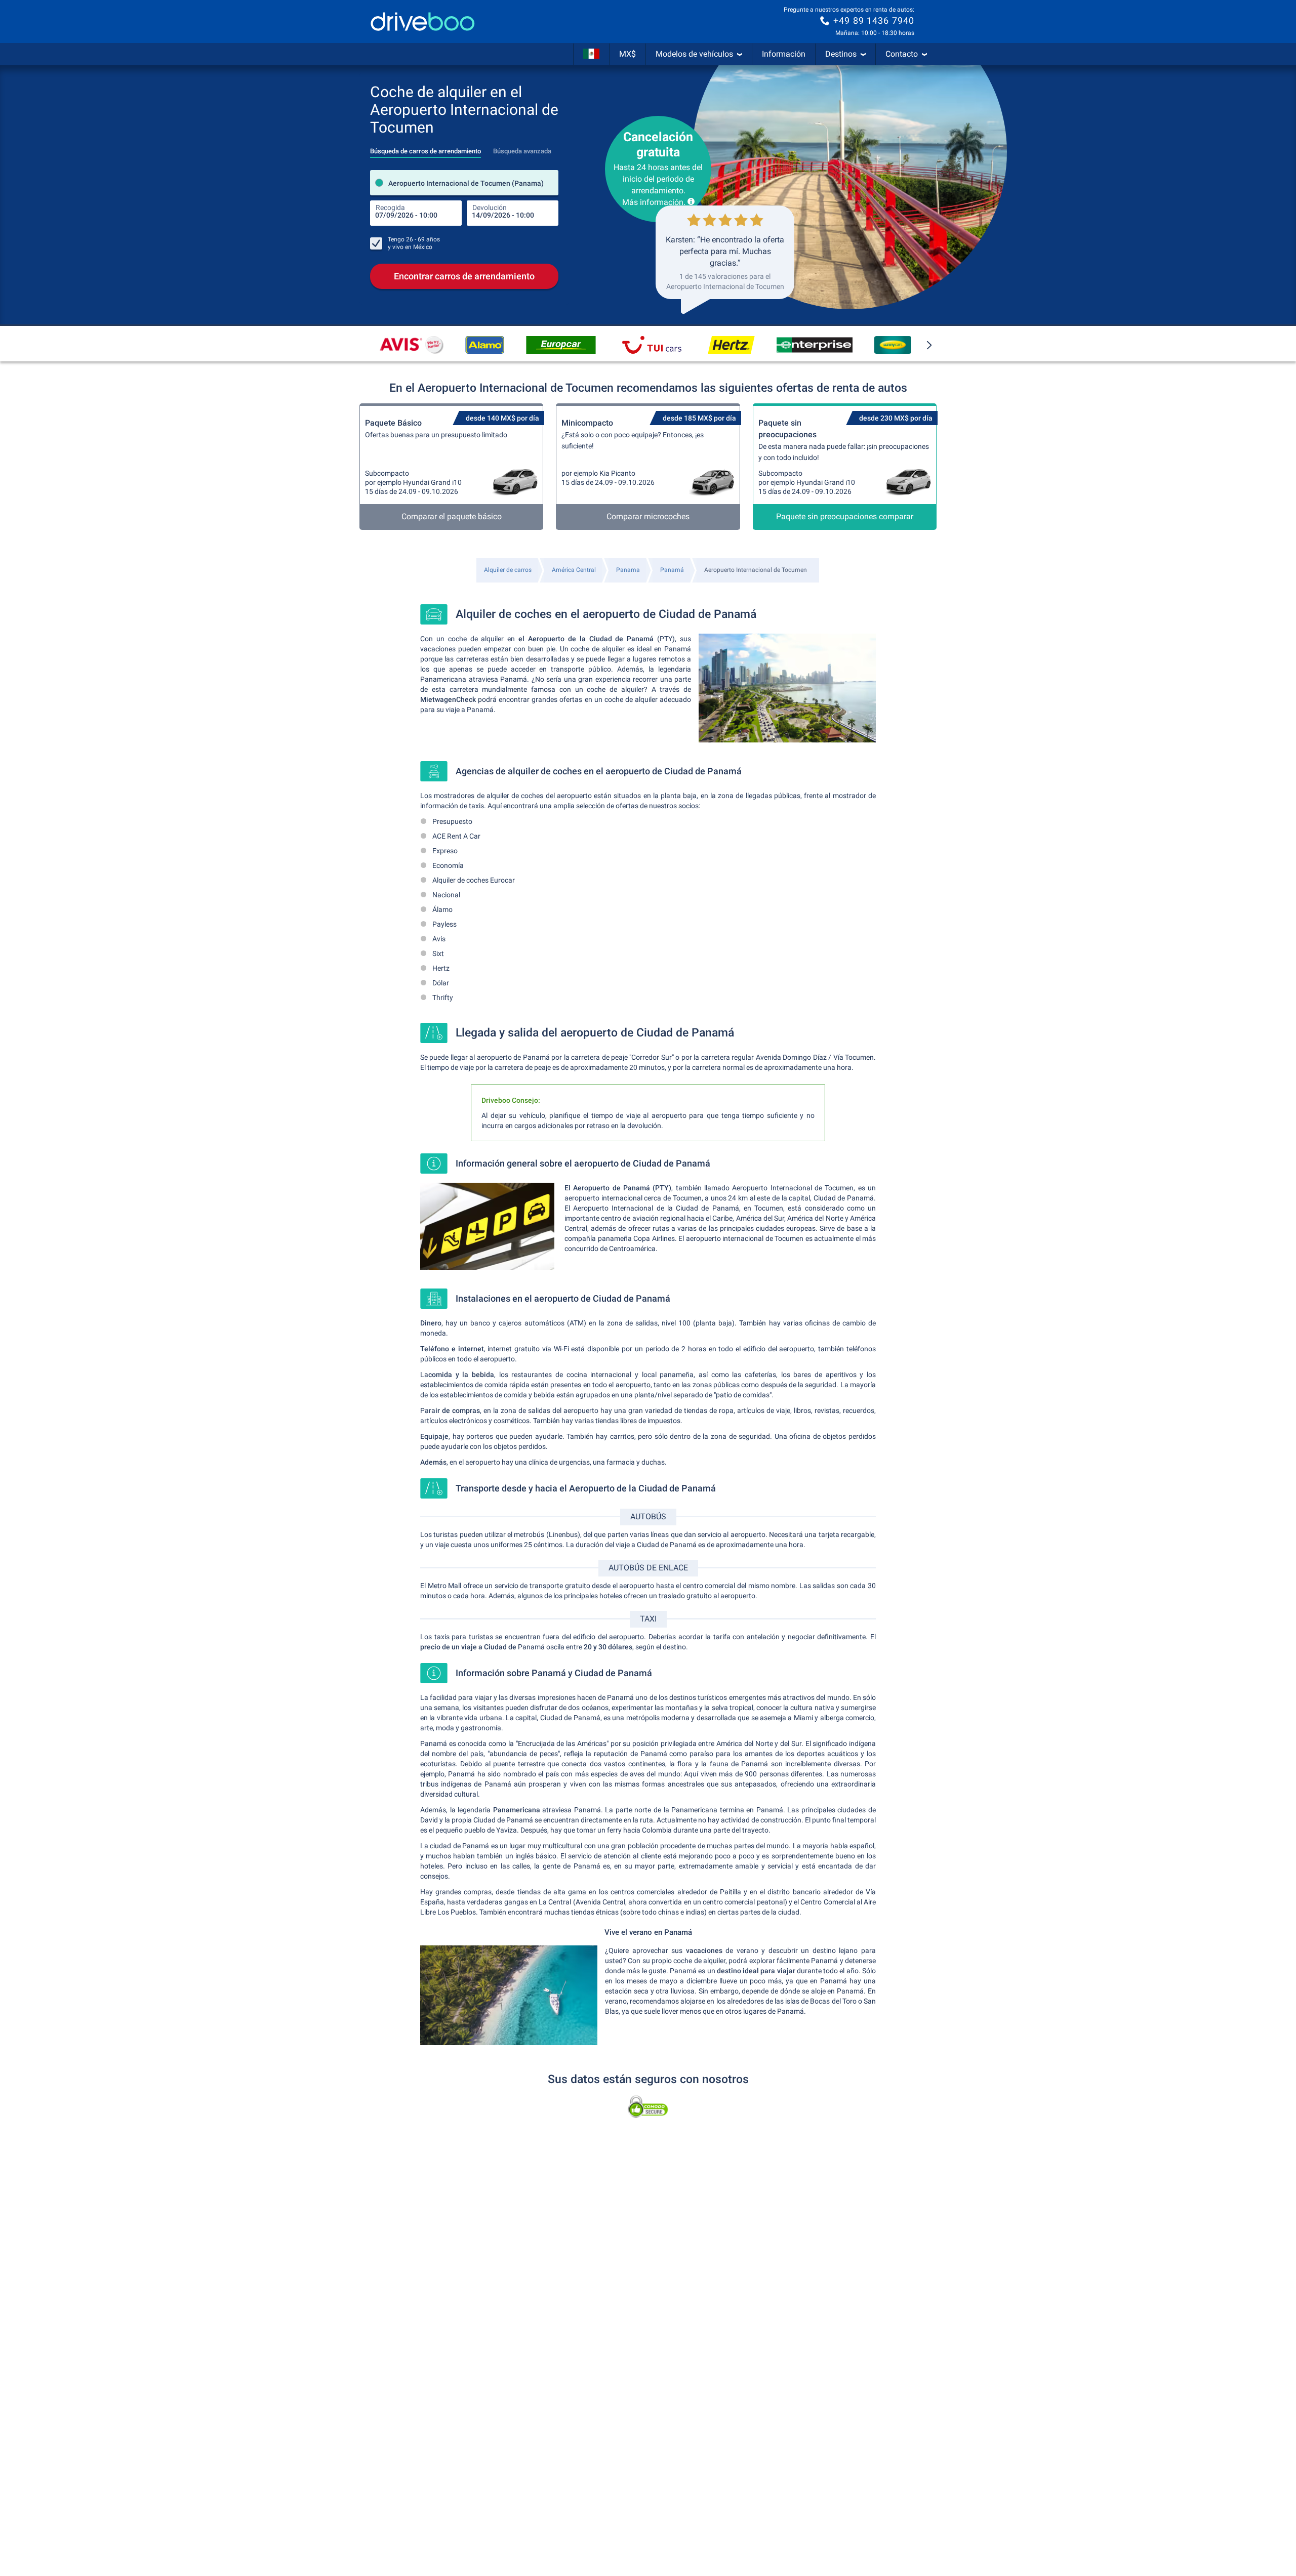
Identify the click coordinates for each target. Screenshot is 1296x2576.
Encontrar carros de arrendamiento (464, 276)
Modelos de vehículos (694, 54)
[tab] (426, 148)
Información (784, 54)
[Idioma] (591, 54)
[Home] (423, 22)
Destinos (841, 54)
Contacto (902, 54)
